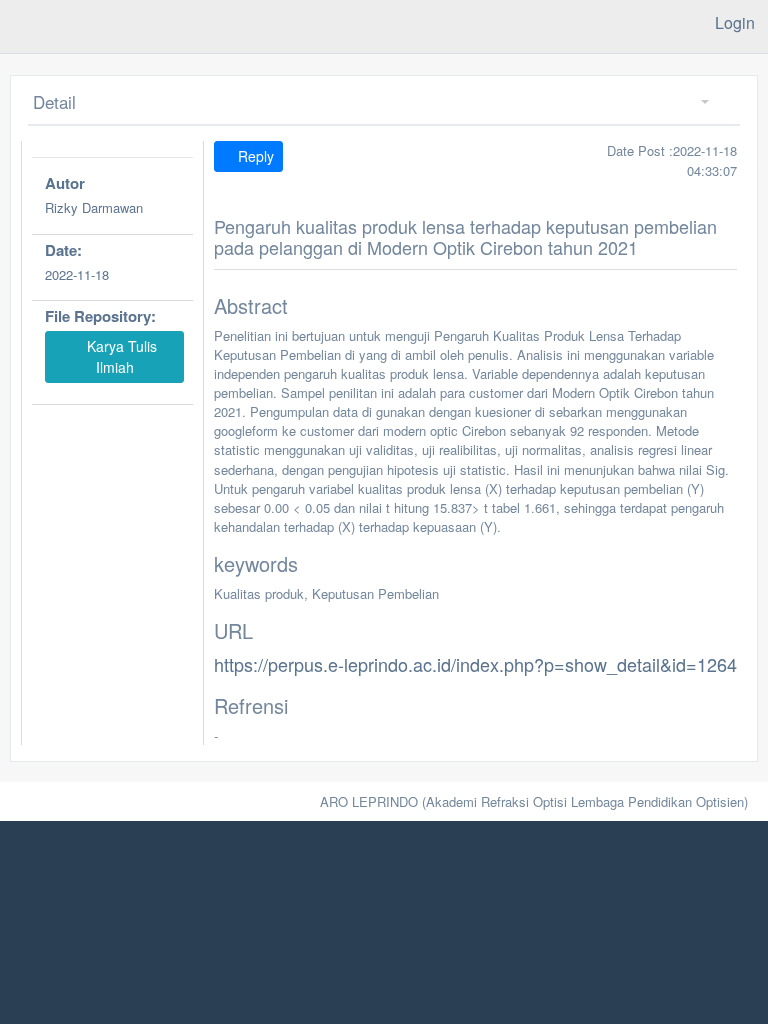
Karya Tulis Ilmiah (120, 356)
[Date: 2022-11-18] (112, 297)
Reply (254, 156)
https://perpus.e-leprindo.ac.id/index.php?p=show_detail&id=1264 (475, 664)
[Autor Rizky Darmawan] (112, 231)
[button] (697, 102)
